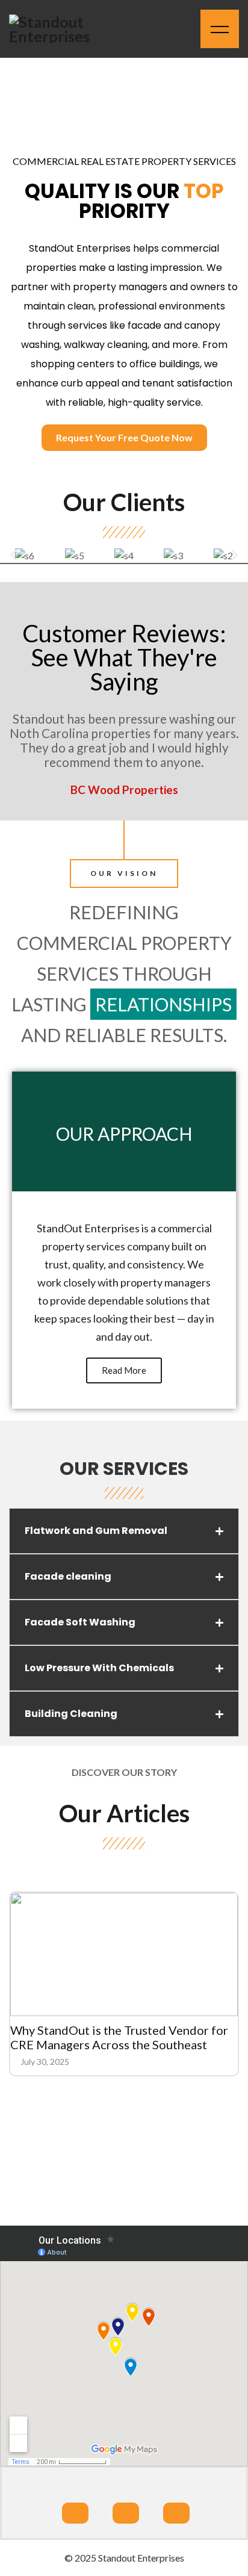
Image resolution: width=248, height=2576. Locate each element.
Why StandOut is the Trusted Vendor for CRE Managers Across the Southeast (119, 2037)
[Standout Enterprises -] (63, 29)
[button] (14, 555)
